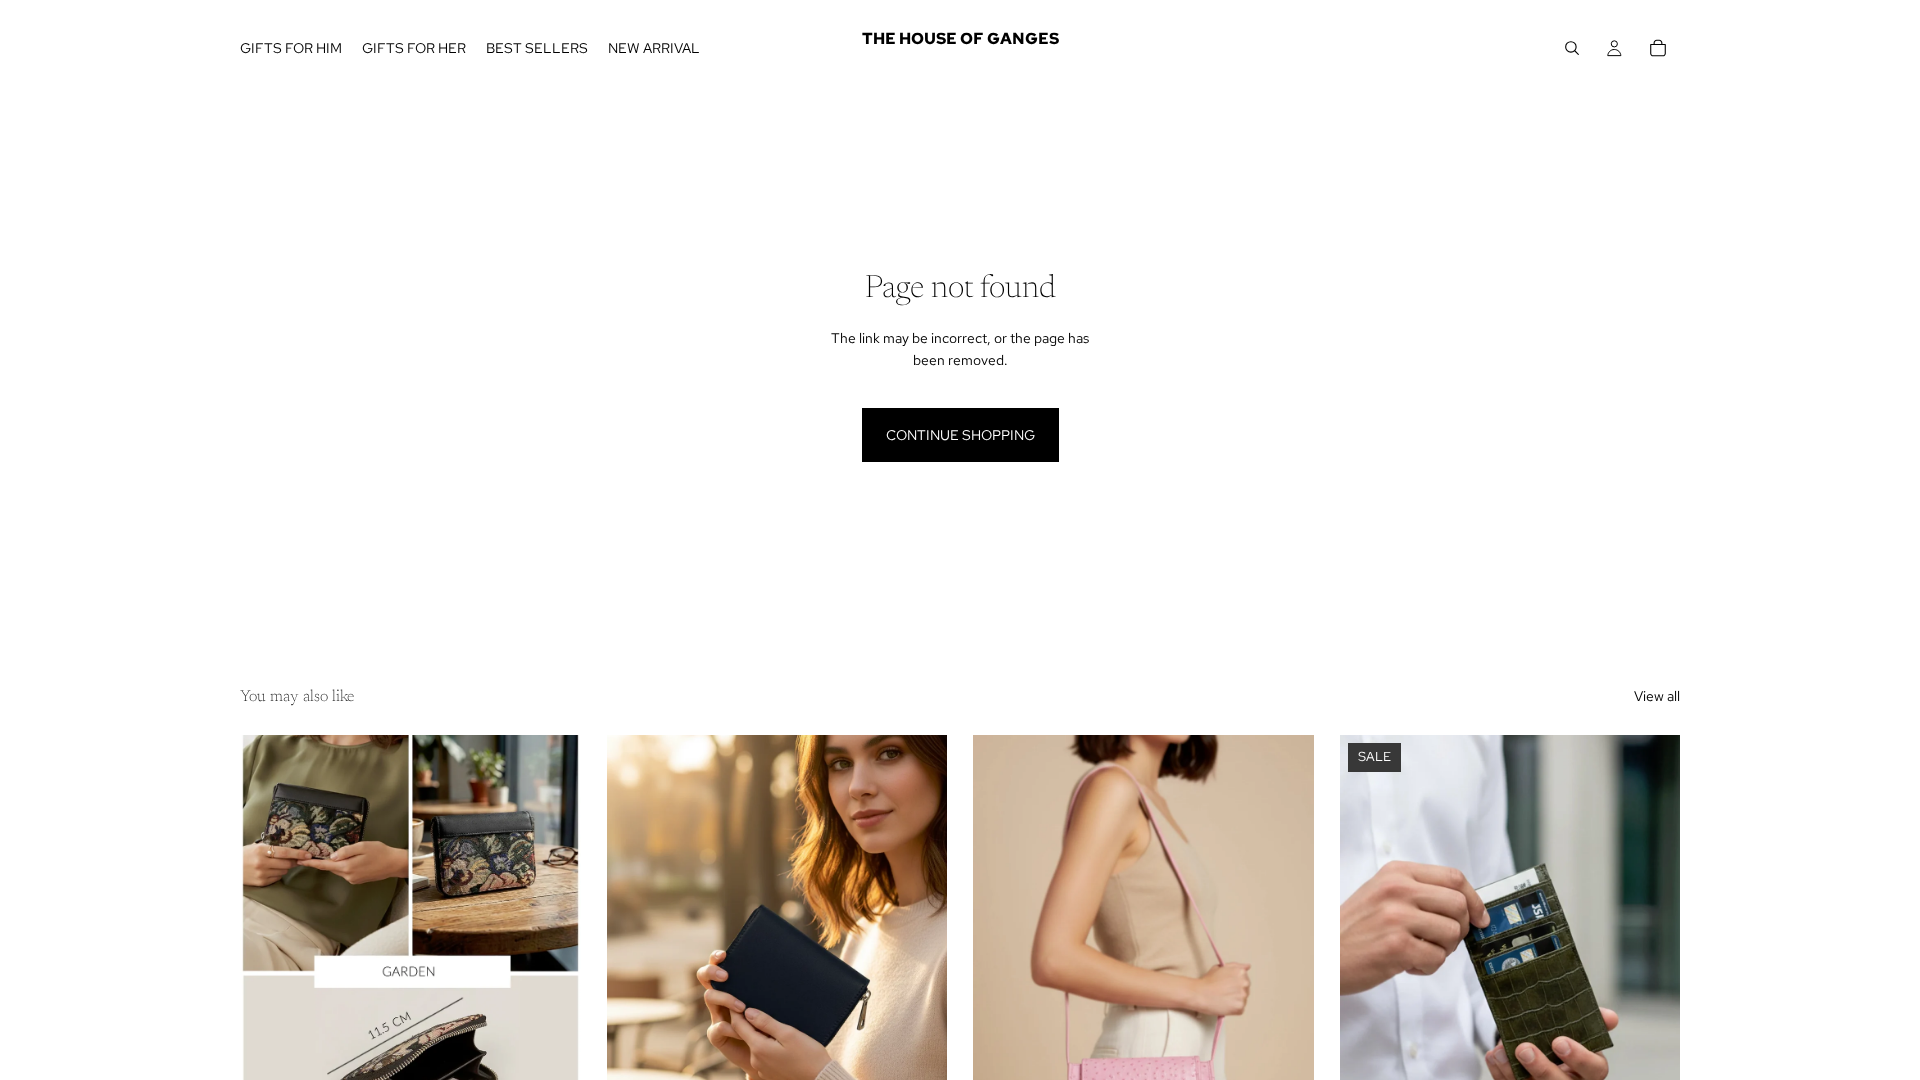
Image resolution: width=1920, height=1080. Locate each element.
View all (1657, 696)
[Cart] (1658, 48)
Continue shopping (960, 435)
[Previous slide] (270, 948)
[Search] (1572, 48)
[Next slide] (551, 948)
